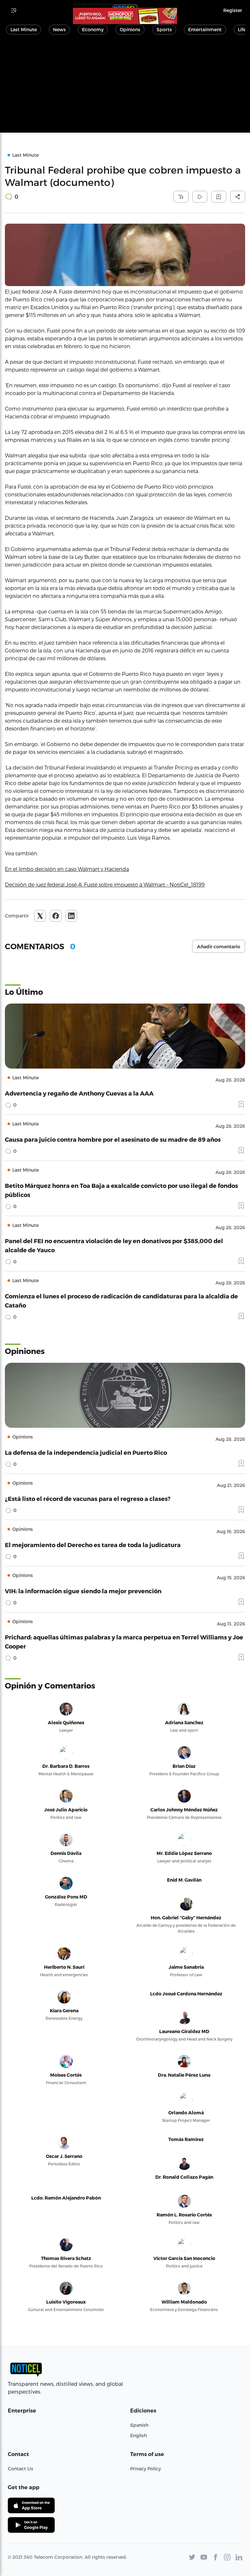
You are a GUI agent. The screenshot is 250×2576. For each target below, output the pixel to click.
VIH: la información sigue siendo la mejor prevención (83, 1591)
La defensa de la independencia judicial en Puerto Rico (86, 1452)
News (59, 29)
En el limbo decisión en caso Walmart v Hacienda (67, 869)
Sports (164, 29)
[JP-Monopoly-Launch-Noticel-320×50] (125, 16)
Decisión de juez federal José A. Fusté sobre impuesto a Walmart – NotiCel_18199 (105, 884)
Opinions (130, 29)
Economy (93, 29)
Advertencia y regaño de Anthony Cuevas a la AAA (79, 1093)
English (139, 2435)
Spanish (139, 2425)
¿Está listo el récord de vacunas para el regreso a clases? (88, 1498)
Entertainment (205, 29)
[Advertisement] (125, 87)
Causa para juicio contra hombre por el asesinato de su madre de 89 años (113, 1139)
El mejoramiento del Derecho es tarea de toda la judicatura (93, 1545)
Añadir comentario (219, 947)
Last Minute (24, 29)
